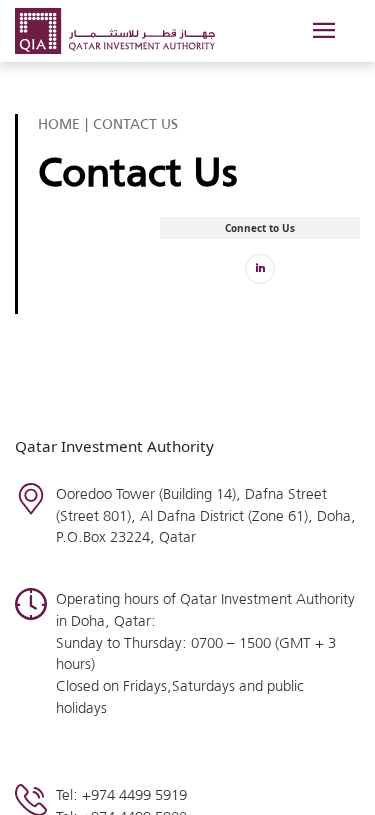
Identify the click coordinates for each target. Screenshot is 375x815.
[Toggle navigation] (322, 31)
